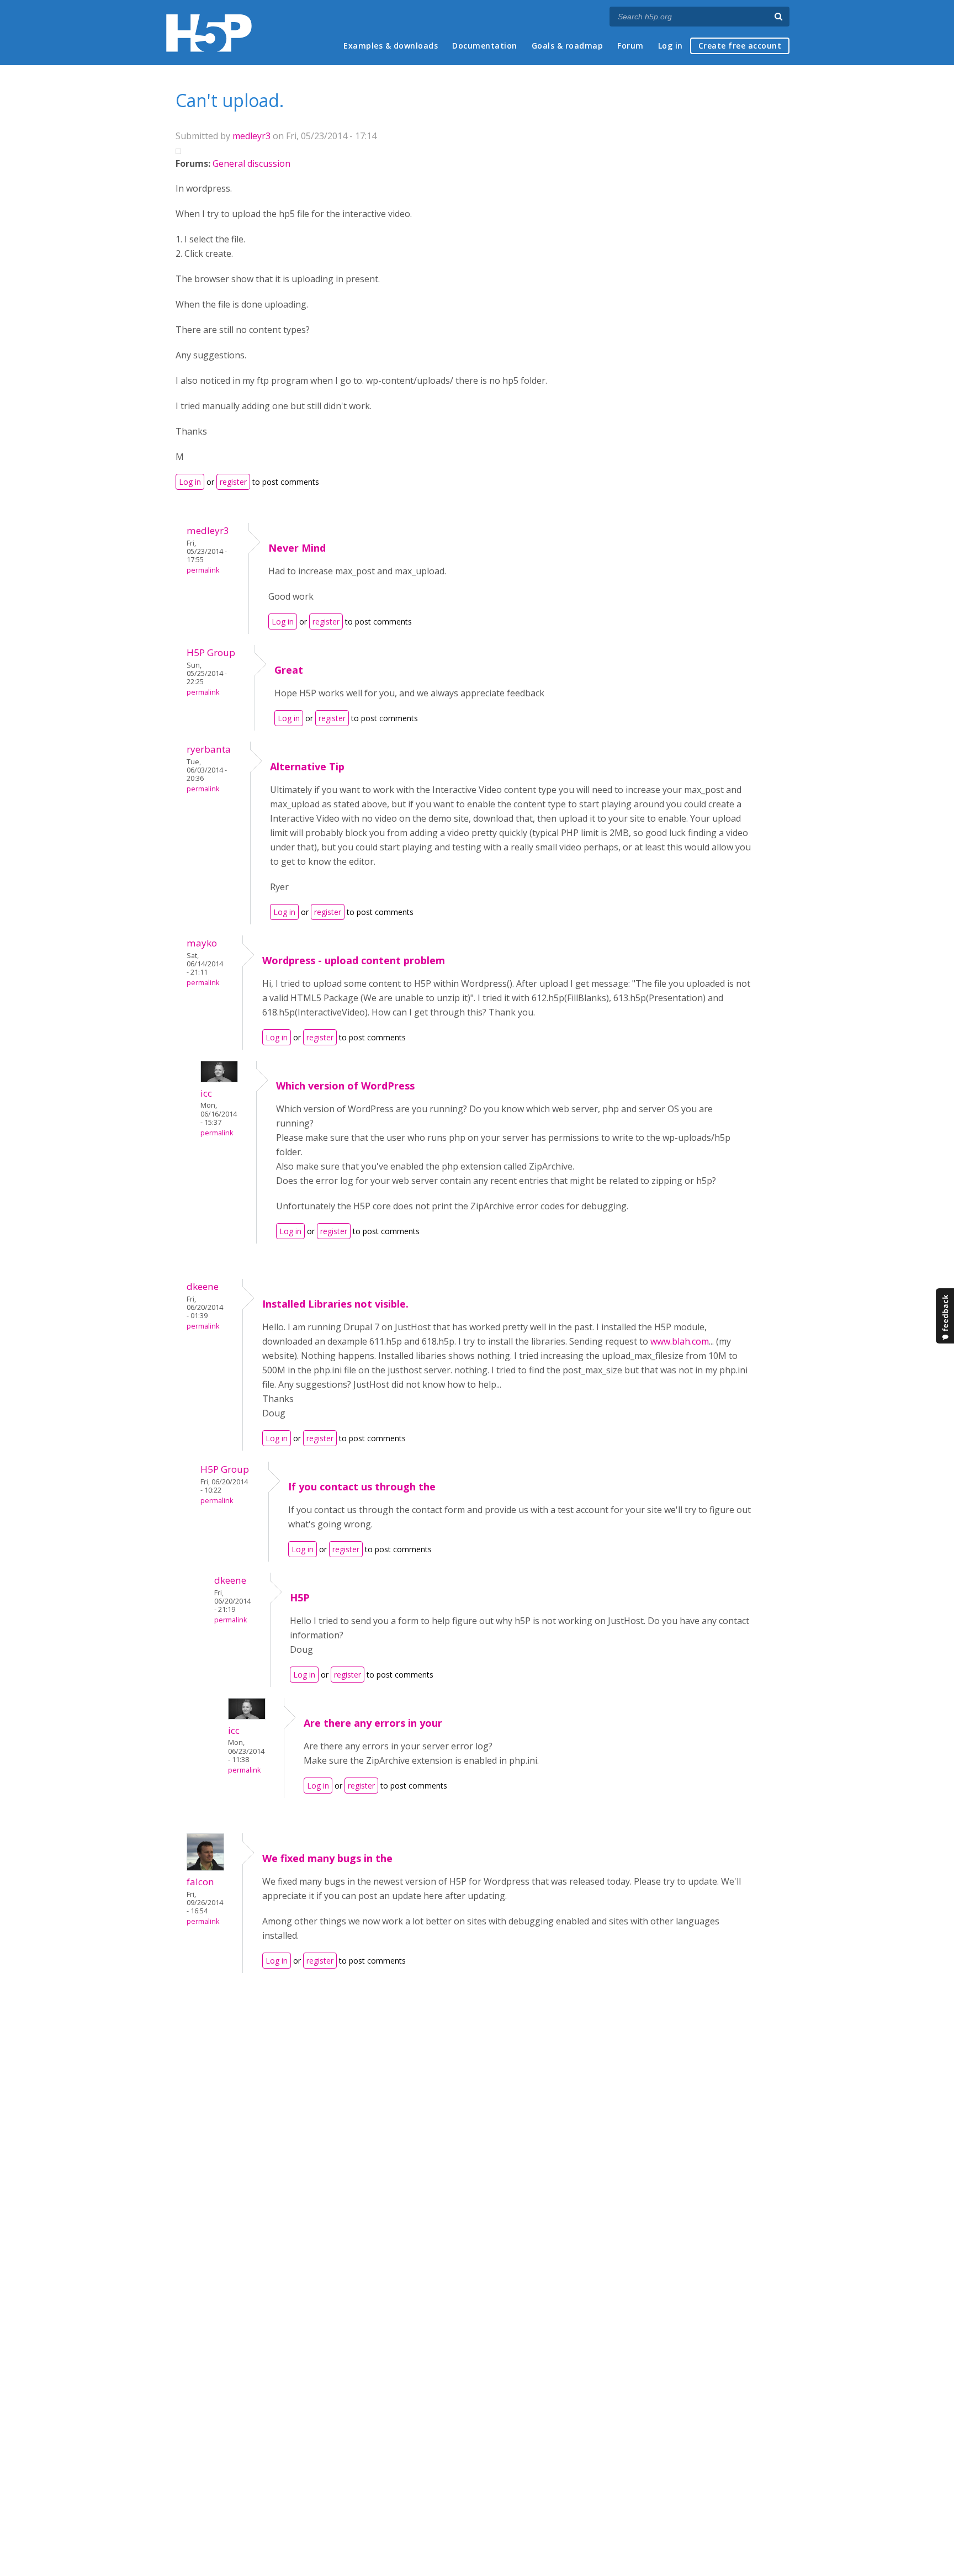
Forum (630, 46)
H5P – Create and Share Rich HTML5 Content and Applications (209, 33)
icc (206, 1093)
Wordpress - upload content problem (354, 960)
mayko (202, 943)
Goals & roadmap (568, 46)
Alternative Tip (307, 766)
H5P (300, 1598)
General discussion (251, 163)
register (233, 482)
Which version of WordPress (345, 1086)
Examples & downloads (391, 46)
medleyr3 (251, 136)
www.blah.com (680, 1341)
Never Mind (297, 548)
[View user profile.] (219, 1079)
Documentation (485, 46)
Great (289, 670)
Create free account (740, 46)
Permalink (203, 570)
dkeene (203, 1286)
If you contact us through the (362, 1487)
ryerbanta (209, 749)
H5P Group (211, 652)
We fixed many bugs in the (327, 1858)
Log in (671, 46)
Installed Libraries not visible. (335, 1304)
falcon (200, 1882)
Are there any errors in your (373, 1723)
